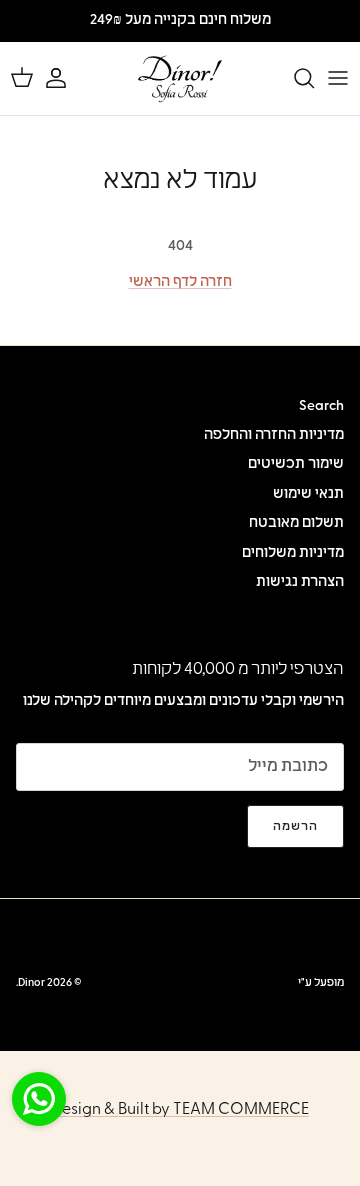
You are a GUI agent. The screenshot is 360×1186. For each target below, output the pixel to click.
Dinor (31, 983)
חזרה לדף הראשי (180, 282)
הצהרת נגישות (300, 582)
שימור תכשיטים (296, 464)
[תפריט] (338, 78)
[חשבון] (66, 78)
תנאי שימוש (308, 494)
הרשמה (295, 827)
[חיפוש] (294, 78)
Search (321, 406)
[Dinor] (180, 78)
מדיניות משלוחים (293, 553)
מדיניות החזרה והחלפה (274, 435)
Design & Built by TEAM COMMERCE (180, 1110)
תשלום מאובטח (296, 523)
